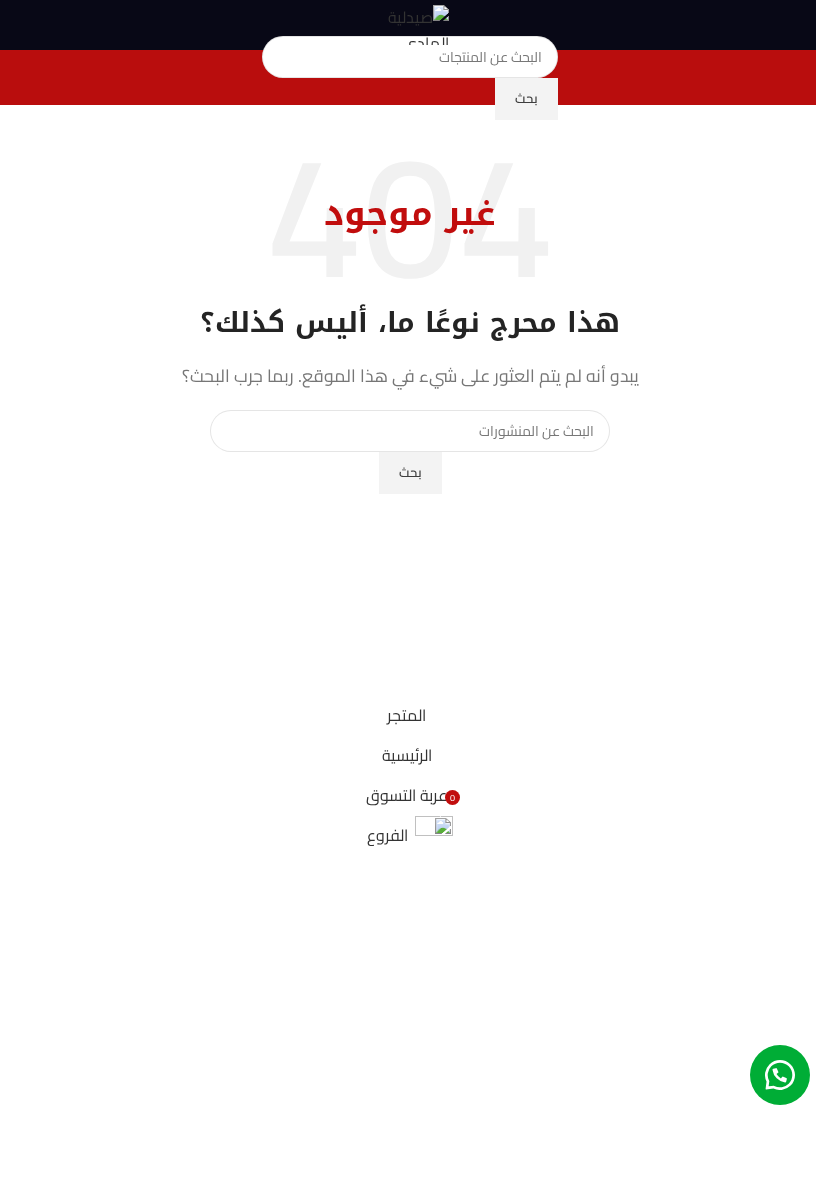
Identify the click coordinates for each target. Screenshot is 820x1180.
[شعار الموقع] (410, 23)
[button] (780, 1075)
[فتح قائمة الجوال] (797, 25)
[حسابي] (23, 25)
